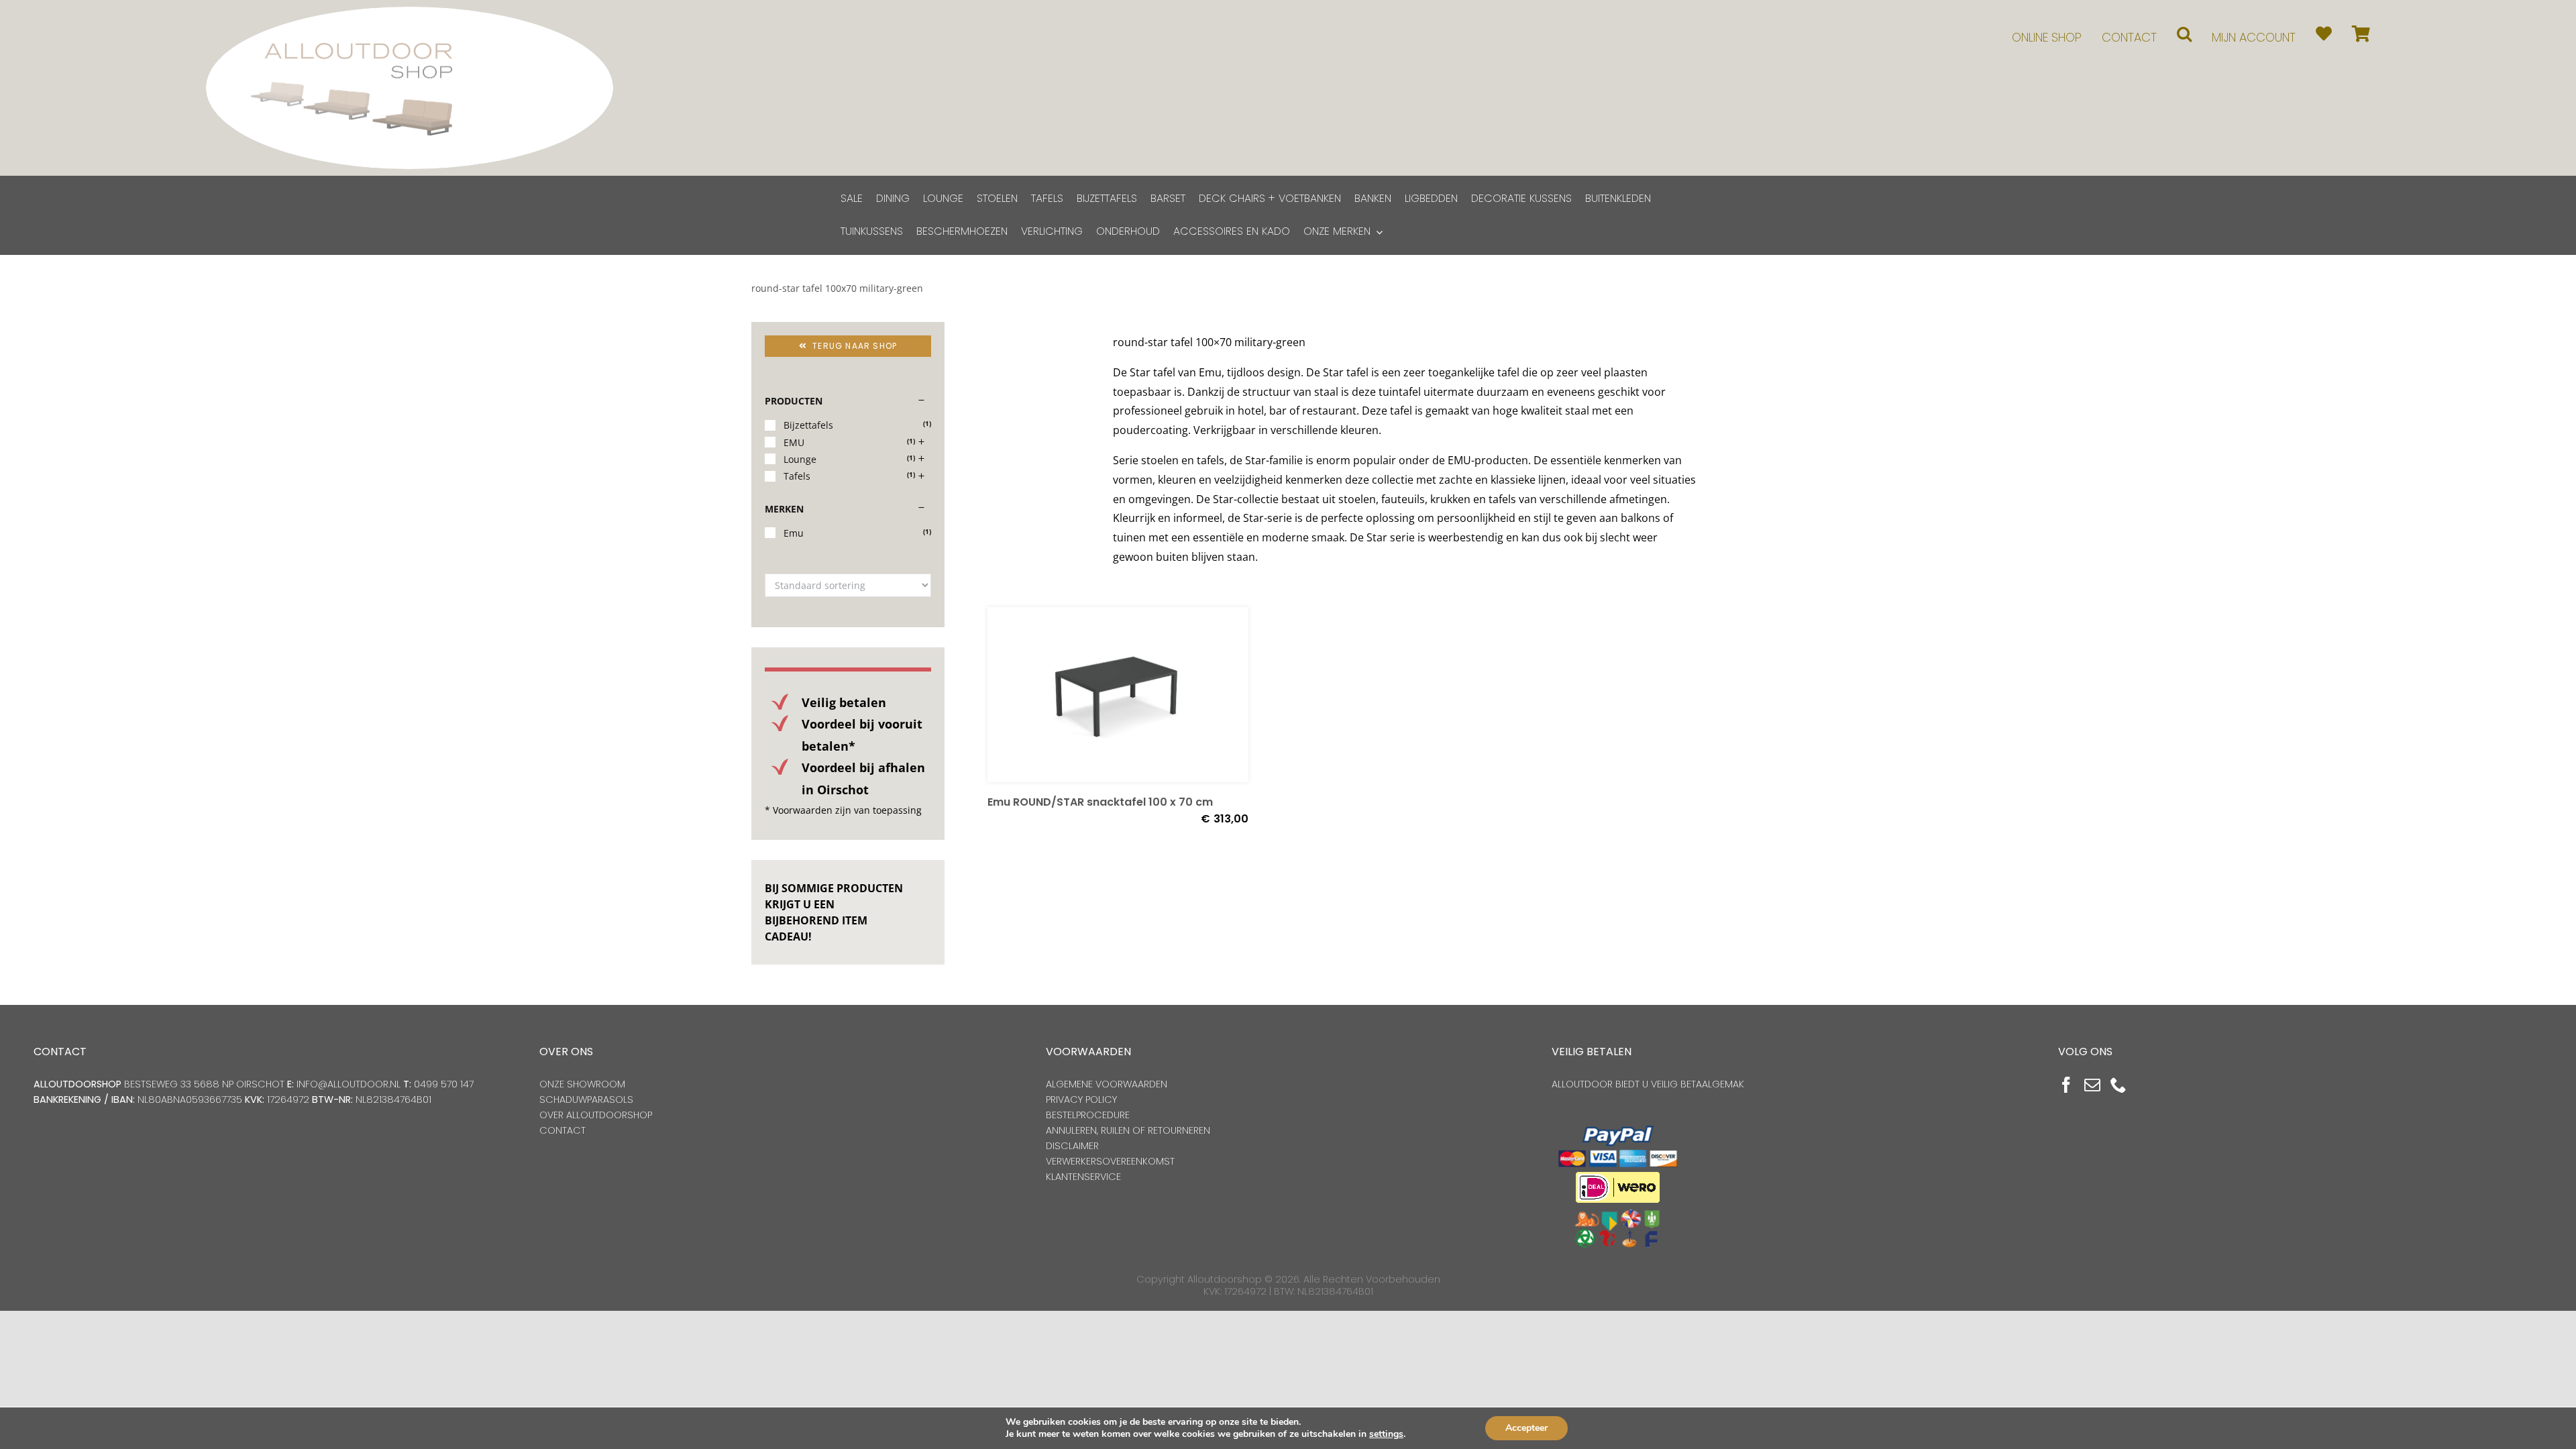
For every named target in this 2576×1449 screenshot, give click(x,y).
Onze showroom (582, 1084)
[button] (2184, 34)
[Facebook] (2066, 1085)
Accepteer (1526, 1428)
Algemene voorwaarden (1107, 1084)
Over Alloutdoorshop (596, 1115)
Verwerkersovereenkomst (1110, 1161)
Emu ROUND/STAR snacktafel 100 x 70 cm (1100, 802)
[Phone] (2118, 1085)
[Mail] (2092, 1085)
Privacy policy (1081, 1099)
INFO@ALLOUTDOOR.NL (348, 1084)
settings (1386, 1434)
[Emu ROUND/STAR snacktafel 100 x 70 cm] (1118, 695)
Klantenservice (1083, 1177)
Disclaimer (1072, 1146)
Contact (562, 1130)
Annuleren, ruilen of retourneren (1128, 1130)
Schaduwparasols (586, 1099)
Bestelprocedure (1088, 1115)
